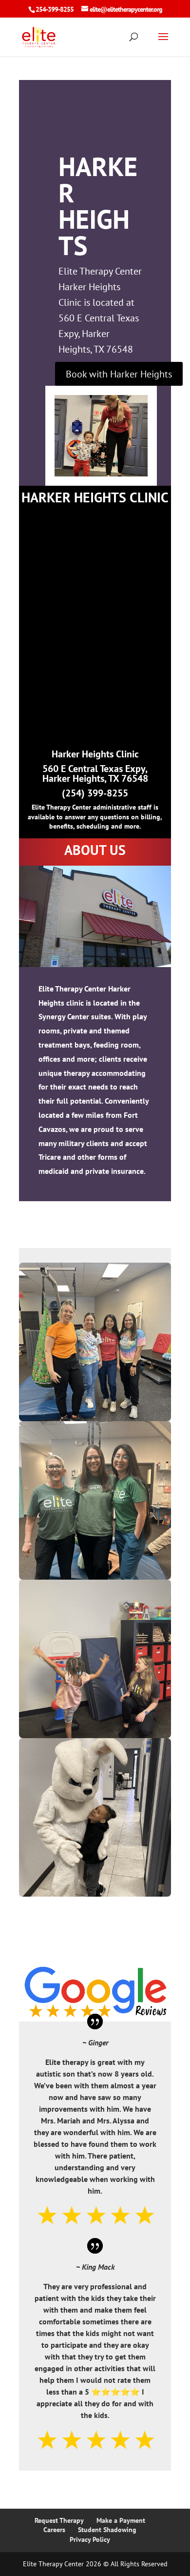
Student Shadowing (107, 2530)
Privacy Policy (90, 2539)
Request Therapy (59, 2520)
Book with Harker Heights (119, 374)
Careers (54, 2530)
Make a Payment (121, 2520)
